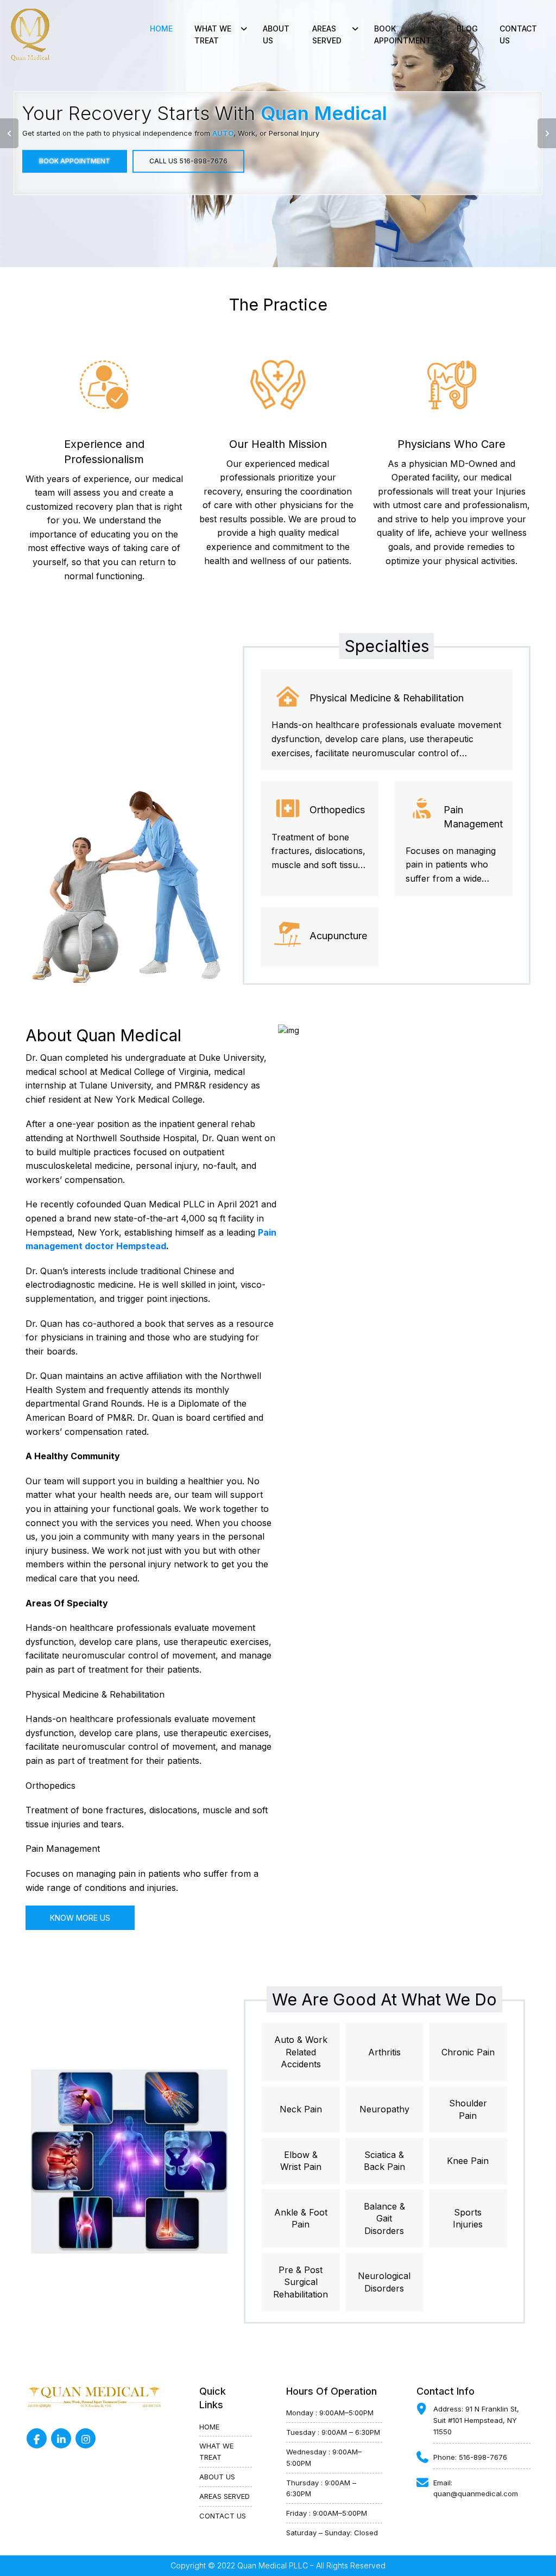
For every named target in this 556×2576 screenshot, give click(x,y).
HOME (209, 2427)
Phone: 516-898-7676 (470, 2457)
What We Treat (213, 34)
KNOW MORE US (80, 1918)
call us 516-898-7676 (188, 161)
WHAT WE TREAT (216, 2451)
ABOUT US (276, 34)
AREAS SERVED (225, 2496)
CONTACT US (518, 34)
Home (161, 29)
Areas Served (327, 34)
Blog (467, 29)
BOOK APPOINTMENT (403, 34)
